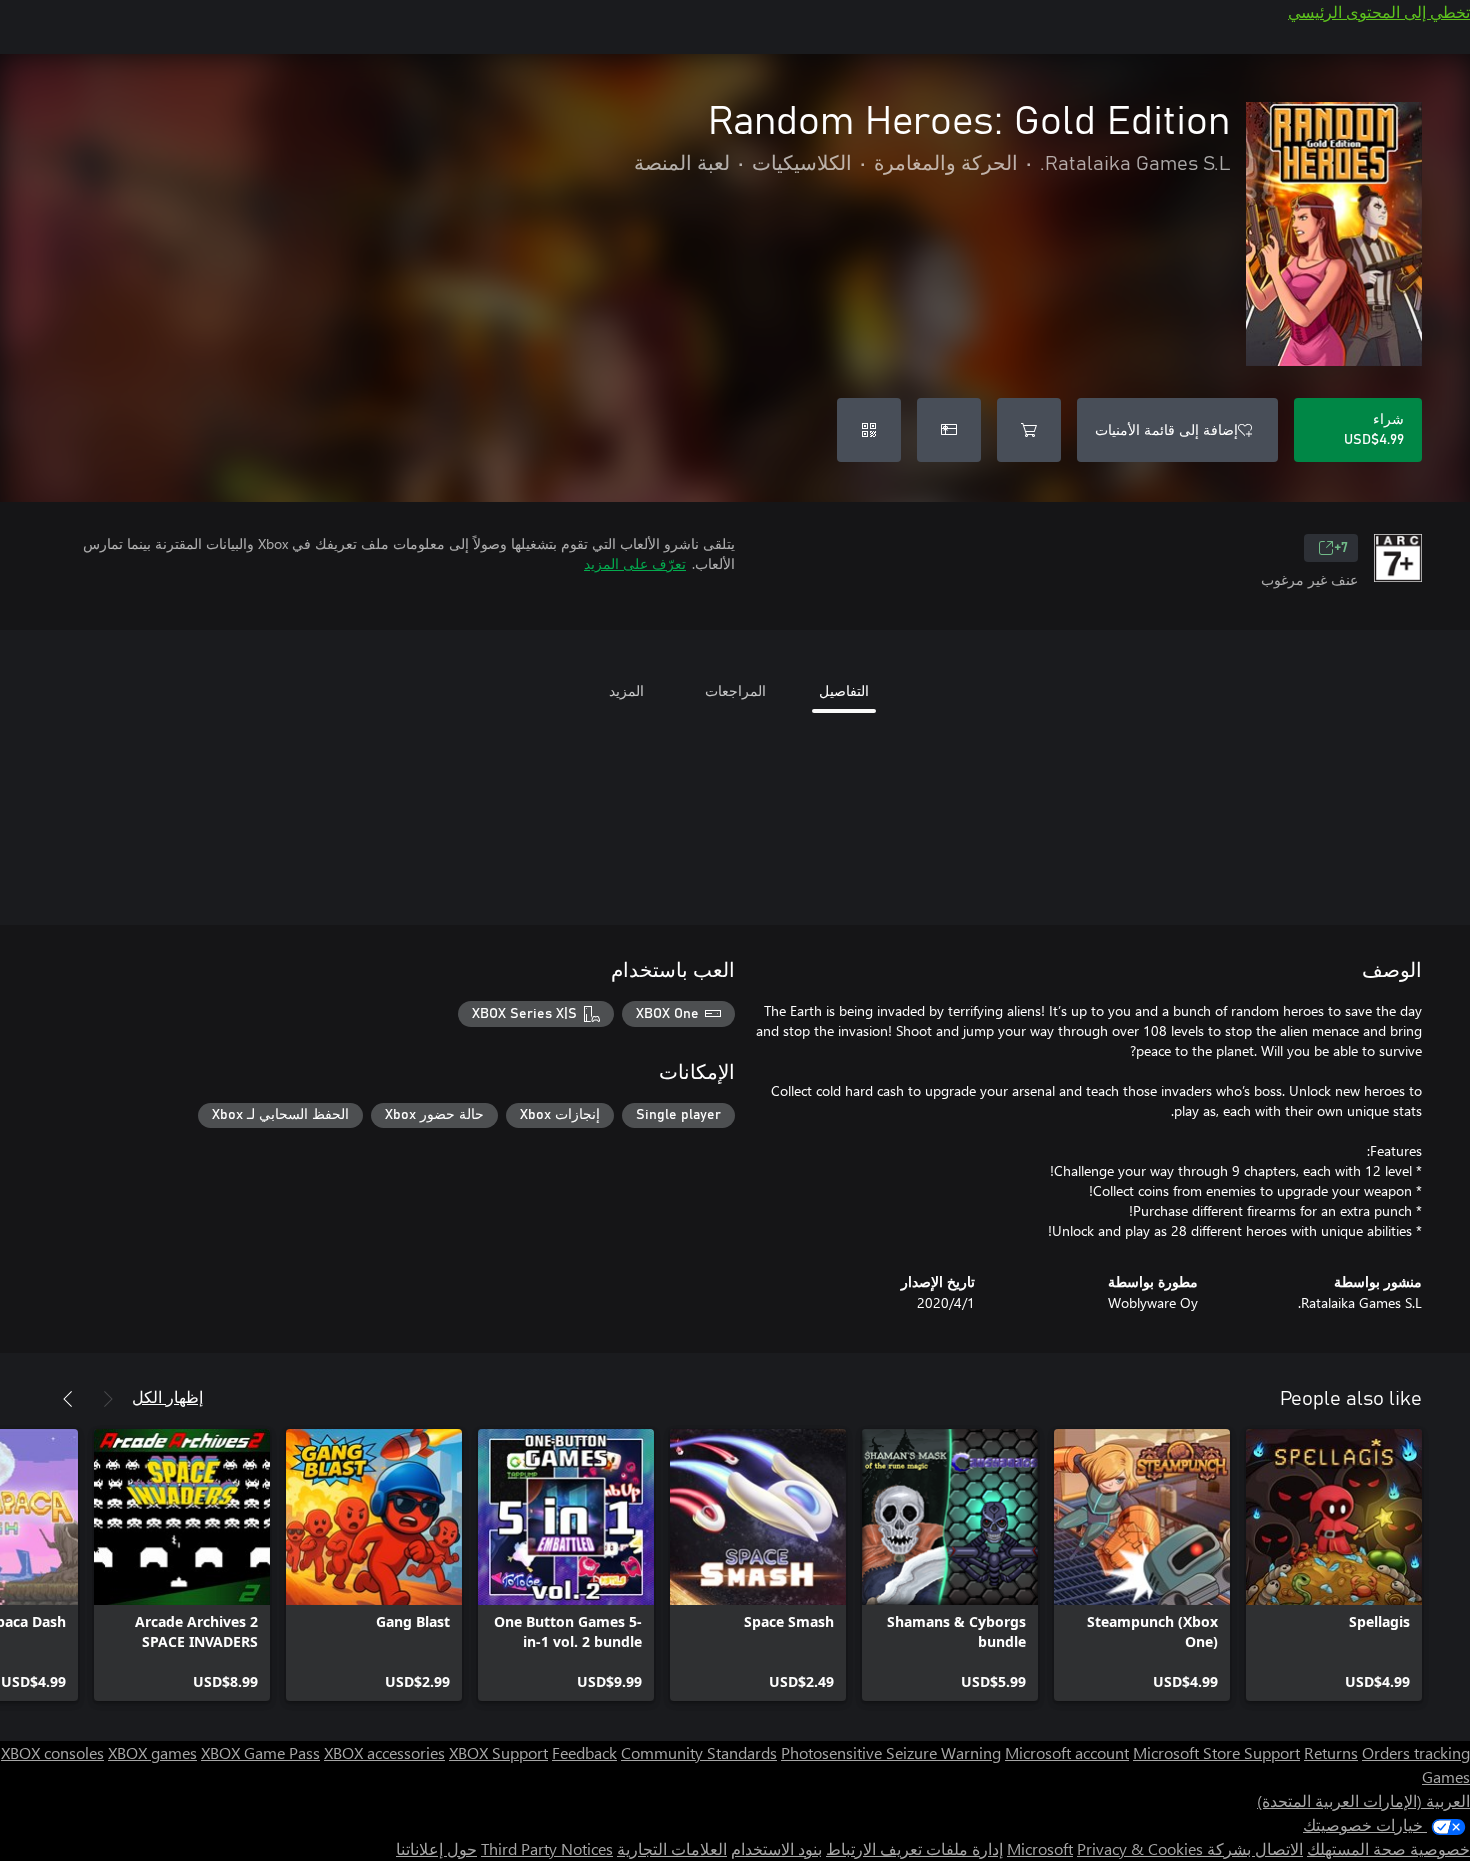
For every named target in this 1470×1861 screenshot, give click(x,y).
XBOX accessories (384, 1752)
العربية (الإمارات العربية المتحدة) (1363, 1800)
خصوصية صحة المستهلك (1388, 1848)
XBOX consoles (52, 1752)
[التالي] (68, 1399)
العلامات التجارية (672, 1848)
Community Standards (699, 1752)
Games (1446, 1776)
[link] (1334, 1565)
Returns (1331, 1752)
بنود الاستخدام (776, 1848)
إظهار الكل (167, 1396)
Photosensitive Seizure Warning (891, 1752)
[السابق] (108, 1399)
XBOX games (152, 1752)
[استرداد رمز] (869, 430)
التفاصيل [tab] (844, 690)
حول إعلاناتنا (436, 1848)
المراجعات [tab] (735, 690)
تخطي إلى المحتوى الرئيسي (1379, 11)
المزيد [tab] (626, 690)
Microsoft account (1067, 1752)
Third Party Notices (547, 1848)
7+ (1341, 548)
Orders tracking (1416, 1752)
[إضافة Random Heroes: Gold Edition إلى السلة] (1029, 430)
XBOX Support (498, 1752)
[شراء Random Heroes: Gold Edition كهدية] (949, 430)
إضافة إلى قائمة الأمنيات (1166, 429)
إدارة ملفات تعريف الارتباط (914, 1848)
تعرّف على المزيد (635, 563)
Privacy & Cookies (1140, 1848)
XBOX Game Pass (260, 1752)
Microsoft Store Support (1216, 1752)
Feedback (584, 1752)
